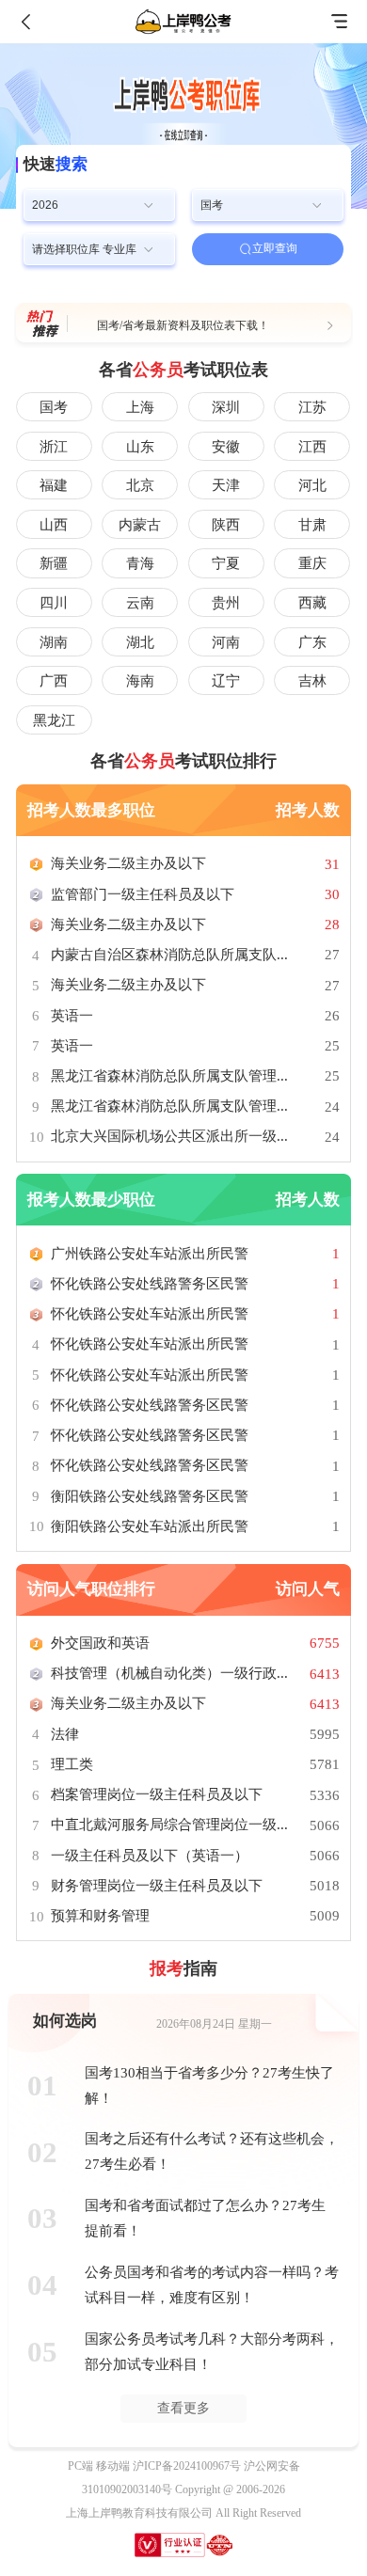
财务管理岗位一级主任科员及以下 (157, 1886)
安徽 (226, 447)
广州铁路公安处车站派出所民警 (150, 1254)
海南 (140, 681)
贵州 (226, 603)
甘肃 (312, 525)
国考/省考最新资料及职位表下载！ (183, 325)
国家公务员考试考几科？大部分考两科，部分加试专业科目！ (212, 2352)
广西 (54, 681)
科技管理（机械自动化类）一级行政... (169, 1673)
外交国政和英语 (100, 1643)
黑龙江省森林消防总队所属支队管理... (169, 1076)
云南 (140, 603)
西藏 (312, 603)
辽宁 (226, 681)
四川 (54, 603)
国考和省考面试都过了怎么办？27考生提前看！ (205, 2218)
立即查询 (275, 248)
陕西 (226, 525)
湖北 (140, 642)
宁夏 (226, 563)
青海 (140, 563)
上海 (140, 407)
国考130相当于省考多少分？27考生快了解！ (209, 2086)
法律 (65, 1734)
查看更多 (183, 2408)
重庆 (312, 563)
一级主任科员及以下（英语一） (150, 1856)
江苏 (312, 407)
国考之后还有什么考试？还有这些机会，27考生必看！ (212, 2151)
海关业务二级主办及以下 (128, 863)
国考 (54, 407)
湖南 (54, 642)
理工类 (72, 1764)
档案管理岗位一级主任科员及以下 (157, 1794)
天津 (226, 485)
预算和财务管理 (100, 1916)
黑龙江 (54, 720)
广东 (312, 642)
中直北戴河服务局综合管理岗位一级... (169, 1825)
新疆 (54, 563)
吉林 (312, 681)
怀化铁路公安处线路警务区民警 (150, 1284)
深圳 (226, 407)
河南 (226, 642)
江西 (312, 447)
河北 (312, 485)
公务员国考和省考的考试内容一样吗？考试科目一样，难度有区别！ (212, 2285)
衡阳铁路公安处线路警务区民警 (150, 1496)
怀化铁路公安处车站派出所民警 (150, 1314)
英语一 (72, 1016)
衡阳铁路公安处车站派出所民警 (150, 1526)
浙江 (54, 447)
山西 (54, 525)
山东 (140, 447)
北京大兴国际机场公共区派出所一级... (169, 1136)
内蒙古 (140, 525)
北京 (140, 485)
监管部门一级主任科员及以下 (143, 894)
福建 (54, 485)
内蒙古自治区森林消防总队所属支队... (169, 955)
